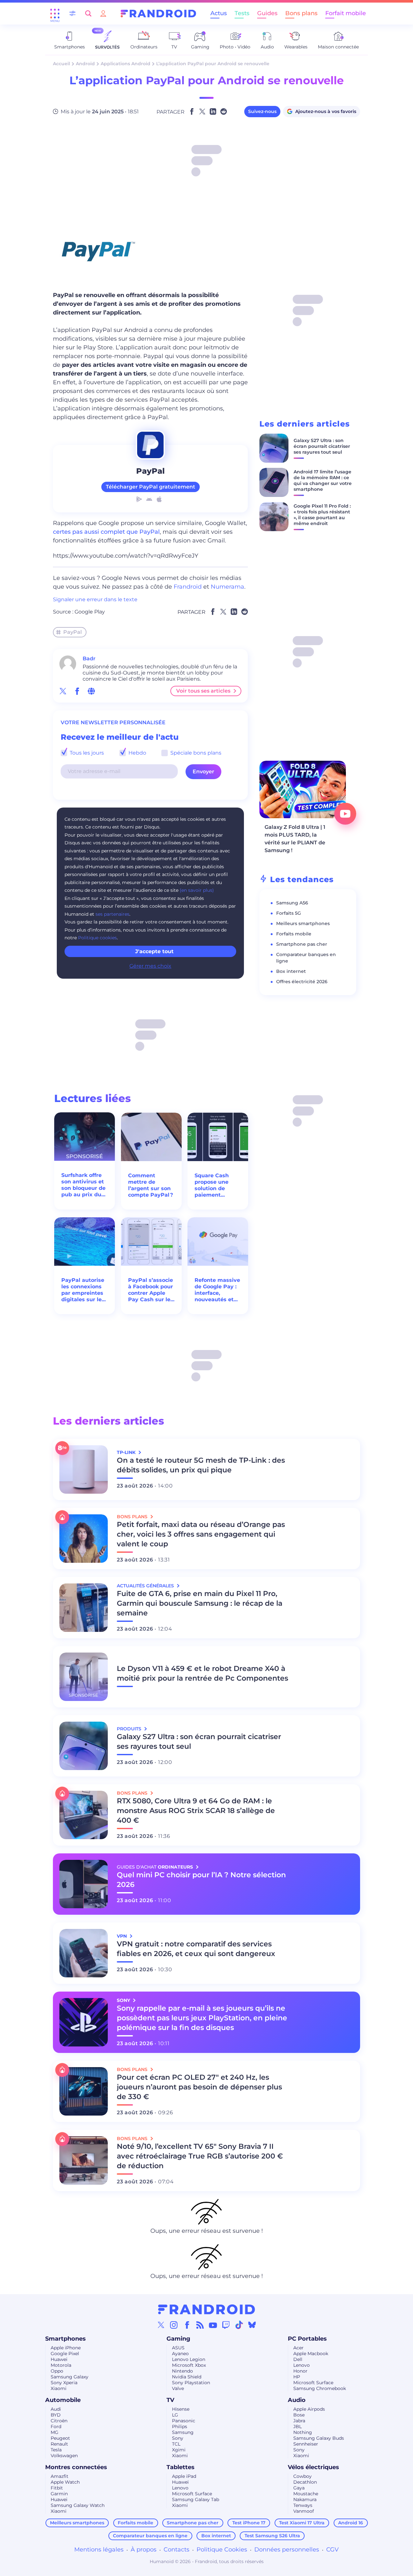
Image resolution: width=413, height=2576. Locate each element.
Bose (299, 2415)
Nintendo (182, 2371)
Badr (89, 659)
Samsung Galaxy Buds (319, 2438)
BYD (56, 2415)
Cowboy (302, 2476)
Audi (56, 2409)
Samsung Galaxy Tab (196, 2499)
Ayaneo (180, 2354)
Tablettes (181, 2467)
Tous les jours (86, 753)
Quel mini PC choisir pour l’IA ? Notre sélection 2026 (201, 1880)
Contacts (176, 2550)
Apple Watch (65, 2482)
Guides (267, 13)
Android (85, 64)
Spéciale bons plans (195, 753)
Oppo (57, 2371)
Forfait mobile (346, 13)
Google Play (90, 612)
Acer (298, 2348)
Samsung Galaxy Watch (78, 2505)
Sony (178, 2438)
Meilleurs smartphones (303, 923)
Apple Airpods (309, 2409)
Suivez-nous (262, 111)
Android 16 (351, 2523)
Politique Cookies (222, 2550)
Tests (242, 13)
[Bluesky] (252, 2325)
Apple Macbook (311, 2354)
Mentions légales (99, 2550)
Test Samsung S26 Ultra (272, 2536)
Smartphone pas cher (302, 944)
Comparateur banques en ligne (150, 2536)
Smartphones (65, 2339)
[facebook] (77, 691)
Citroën (59, 2421)
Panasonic (184, 2421)
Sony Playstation (191, 2383)
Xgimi (179, 2450)
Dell (298, 2359)
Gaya (299, 2488)
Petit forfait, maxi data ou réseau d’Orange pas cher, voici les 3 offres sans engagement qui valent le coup (201, 1534)
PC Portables (307, 2339)
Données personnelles (287, 2550)
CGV (332, 2550)
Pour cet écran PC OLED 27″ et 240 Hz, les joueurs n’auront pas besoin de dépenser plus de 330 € (199, 2087)
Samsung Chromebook (320, 2388)
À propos (144, 2550)
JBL (297, 2427)
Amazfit (60, 2476)
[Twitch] (226, 2325)
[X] (161, 2325)
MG (55, 2432)
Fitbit (57, 2488)
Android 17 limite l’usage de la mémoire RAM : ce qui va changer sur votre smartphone (323, 480)
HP (297, 2377)
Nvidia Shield (187, 2377)
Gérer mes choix (150, 966)
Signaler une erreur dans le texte (95, 599)
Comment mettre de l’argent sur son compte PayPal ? (151, 1185)
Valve (178, 2388)
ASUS (178, 2348)
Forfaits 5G (289, 913)
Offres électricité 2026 (302, 982)
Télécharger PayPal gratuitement (151, 487)
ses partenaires (112, 914)
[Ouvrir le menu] (55, 14)
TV (170, 2400)
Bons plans (301, 13)
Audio (297, 2400)
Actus (219, 13)
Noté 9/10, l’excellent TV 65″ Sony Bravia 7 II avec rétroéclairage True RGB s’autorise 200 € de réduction (200, 2156)
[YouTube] (213, 2325)
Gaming (178, 2339)
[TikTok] (239, 2325)
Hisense (181, 2409)
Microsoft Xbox (189, 2365)
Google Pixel (65, 2354)
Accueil (61, 64)
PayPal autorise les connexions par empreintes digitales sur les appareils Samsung (83, 1290)
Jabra (299, 2421)
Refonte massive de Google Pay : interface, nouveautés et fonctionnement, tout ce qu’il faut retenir (217, 1290)
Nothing (303, 2432)
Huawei (59, 2359)
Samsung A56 (292, 903)
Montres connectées (76, 2467)
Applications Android (126, 64)
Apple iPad (184, 2476)
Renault (59, 2444)
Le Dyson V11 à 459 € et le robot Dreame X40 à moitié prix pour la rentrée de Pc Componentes (202, 1673)
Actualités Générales (146, 1586)
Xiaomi (59, 2388)
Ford (56, 2427)
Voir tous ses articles (203, 691)
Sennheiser (306, 2444)
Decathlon (305, 2482)
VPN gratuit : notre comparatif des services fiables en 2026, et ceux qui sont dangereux (196, 1949)
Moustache (306, 2494)
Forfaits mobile (294, 934)
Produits (130, 1729)
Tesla (56, 2450)
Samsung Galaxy (70, 2377)
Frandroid (188, 587)
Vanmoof (304, 2511)
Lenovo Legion (189, 2359)
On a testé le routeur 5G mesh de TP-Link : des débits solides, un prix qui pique (201, 1465)
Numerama (227, 587)
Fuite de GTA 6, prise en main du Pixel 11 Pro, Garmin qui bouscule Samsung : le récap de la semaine (200, 1603)
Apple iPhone (66, 2348)
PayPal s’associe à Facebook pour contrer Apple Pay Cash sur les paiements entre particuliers (151, 1290)
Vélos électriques (313, 2467)
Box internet (291, 971)
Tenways (303, 2505)
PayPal (73, 632)
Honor (300, 2371)
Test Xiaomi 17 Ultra (302, 2523)
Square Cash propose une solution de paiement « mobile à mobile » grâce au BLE (214, 1185)
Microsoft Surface (313, 2383)
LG (175, 2415)
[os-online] (91, 691)
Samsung (183, 2432)
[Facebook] (187, 2325)
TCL (176, 2444)
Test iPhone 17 (249, 2523)
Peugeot (60, 2438)
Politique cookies (97, 938)
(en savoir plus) (197, 890)
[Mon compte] (103, 13)
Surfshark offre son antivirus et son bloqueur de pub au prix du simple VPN (83, 1185)
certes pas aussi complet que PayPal (106, 532)
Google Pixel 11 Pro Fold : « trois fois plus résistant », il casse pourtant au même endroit (322, 515)
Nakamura (305, 2499)
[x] (63, 691)
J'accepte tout (154, 951)
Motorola (61, 2365)
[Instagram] (174, 2325)
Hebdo (137, 753)
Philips (180, 2427)
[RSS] (200, 2325)
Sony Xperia (64, 2383)
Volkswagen (64, 2456)
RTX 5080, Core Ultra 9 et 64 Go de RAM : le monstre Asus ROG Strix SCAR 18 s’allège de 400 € (196, 1811)
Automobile (63, 2400)
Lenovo (302, 2365)
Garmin (59, 2494)
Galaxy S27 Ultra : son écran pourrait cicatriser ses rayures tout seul (322, 446)
